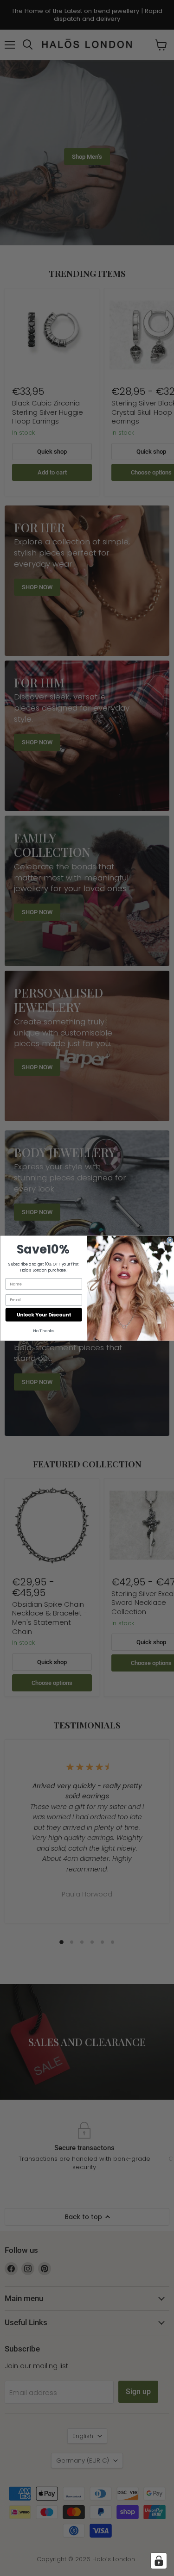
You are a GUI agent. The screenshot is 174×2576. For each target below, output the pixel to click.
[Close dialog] (170, 1240)
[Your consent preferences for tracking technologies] (159, 2561)
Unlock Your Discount (43, 1314)
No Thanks (44, 1331)
